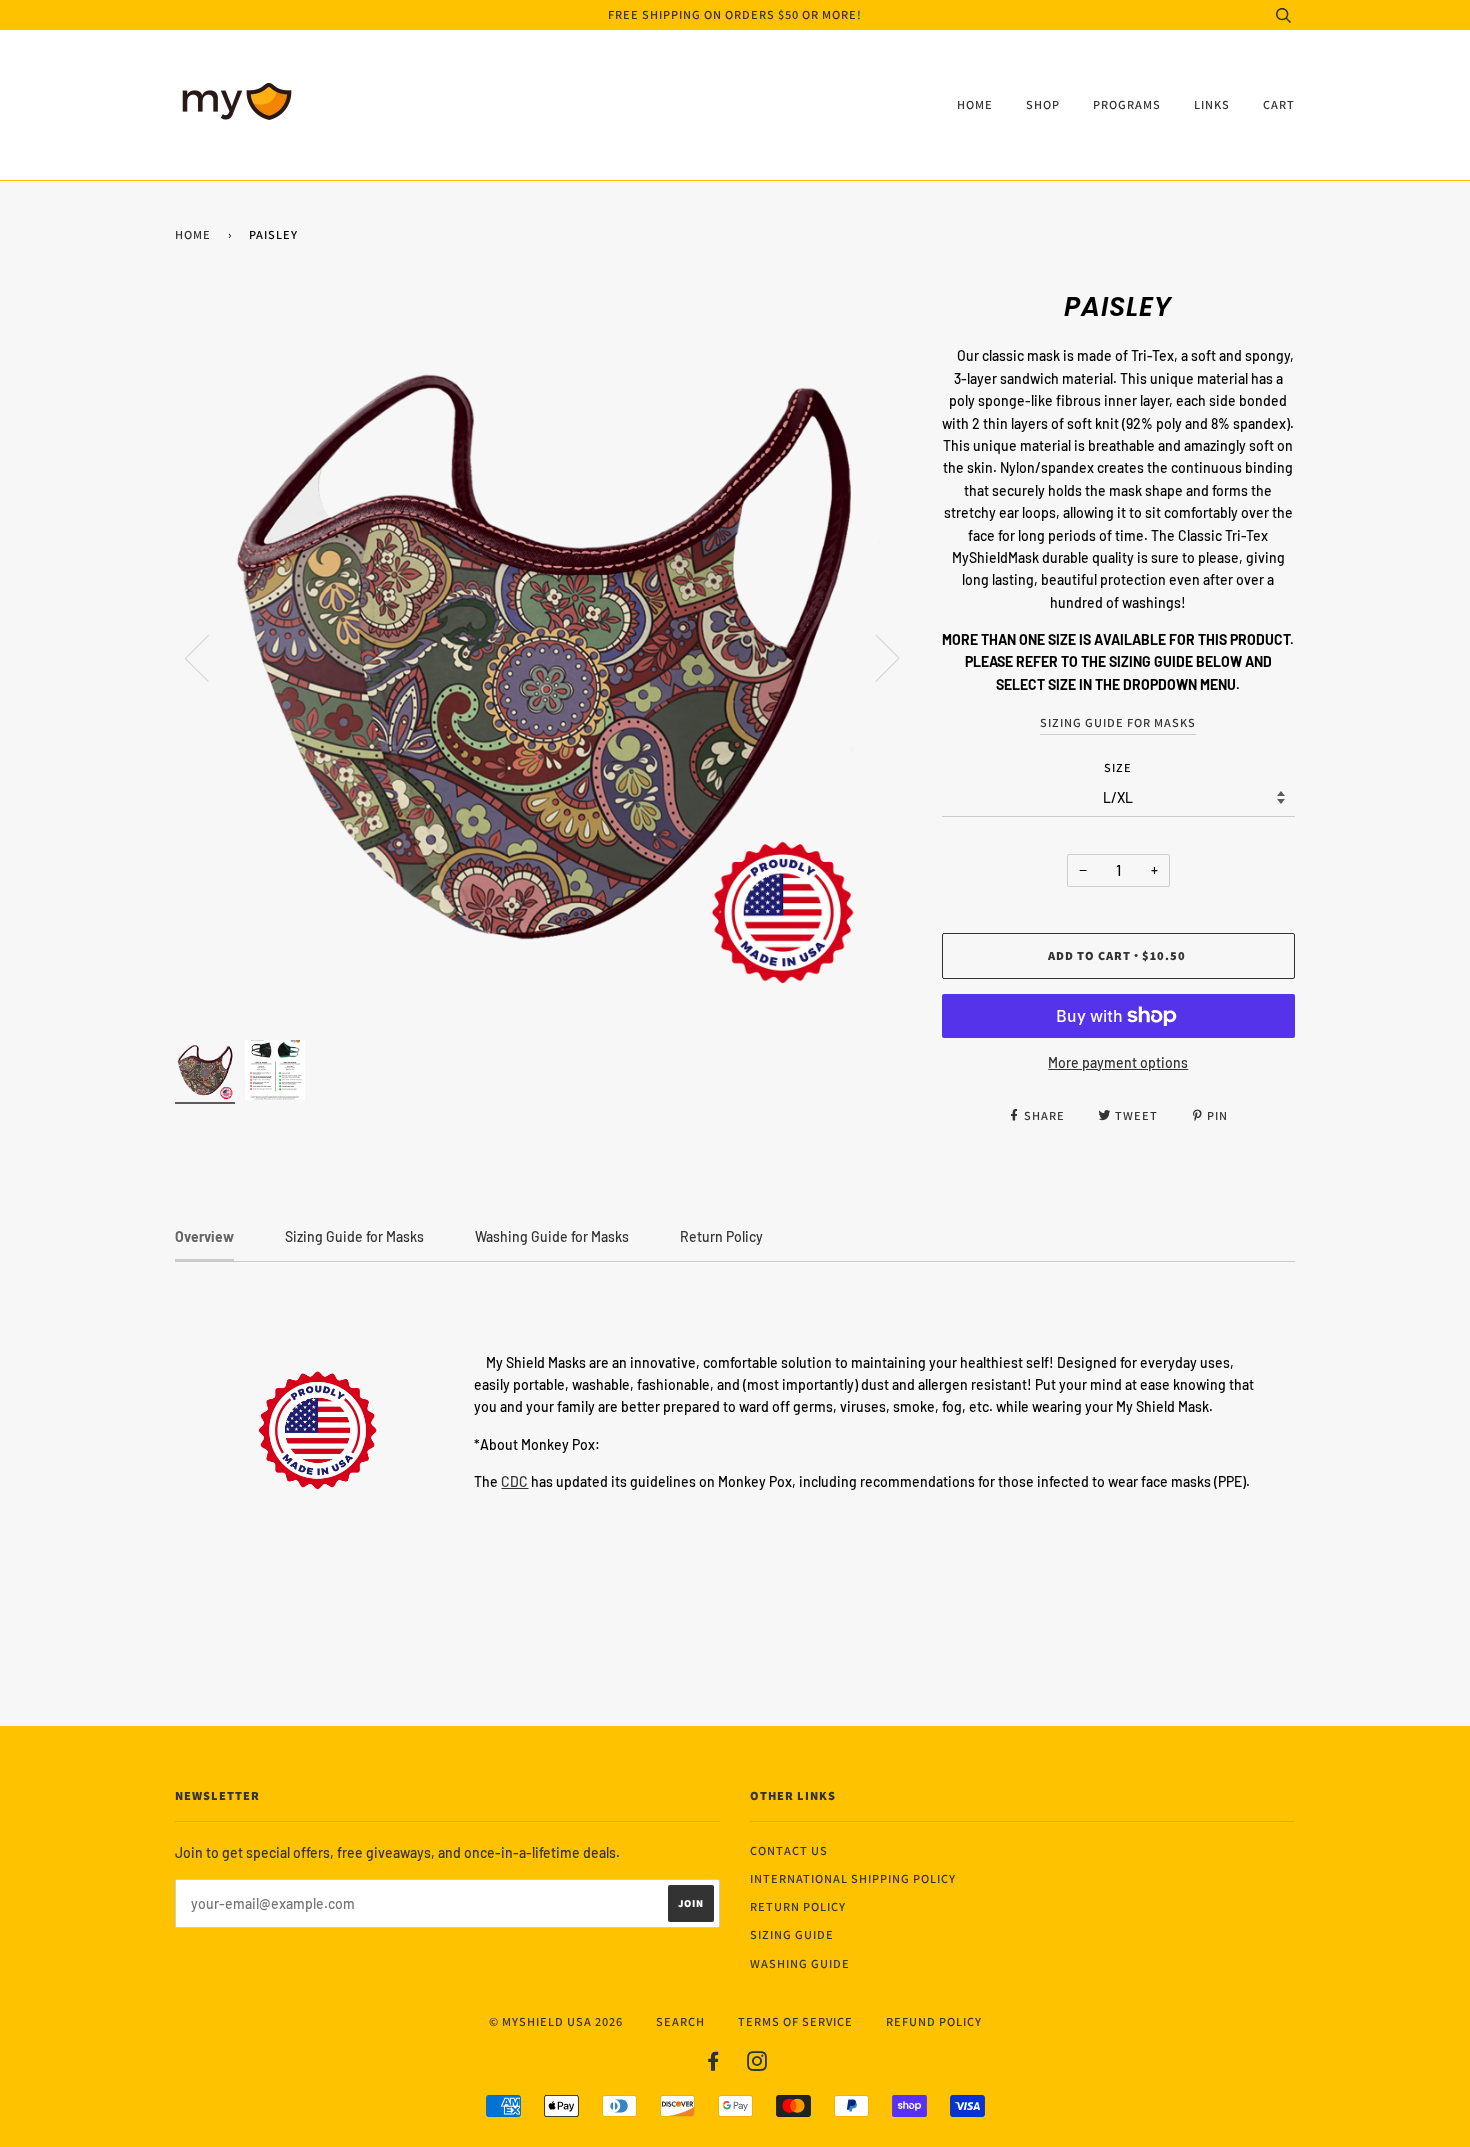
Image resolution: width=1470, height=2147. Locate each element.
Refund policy (934, 2021)
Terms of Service (795, 2021)
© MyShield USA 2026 (556, 2021)
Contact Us (789, 1850)
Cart (1279, 104)
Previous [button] (209, 657)
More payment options (1118, 1062)
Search (680, 2021)
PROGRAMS (1127, 104)
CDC (514, 1481)
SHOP (1043, 104)
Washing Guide (800, 1963)
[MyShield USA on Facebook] (713, 2064)
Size (1118, 767)
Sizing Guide (792, 1934)
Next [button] (875, 657)
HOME (975, 104)
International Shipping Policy (853, 1878)
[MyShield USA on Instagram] (757, 2064)
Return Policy (798, 1906)
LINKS (1212, 104)
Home (193, 234)
